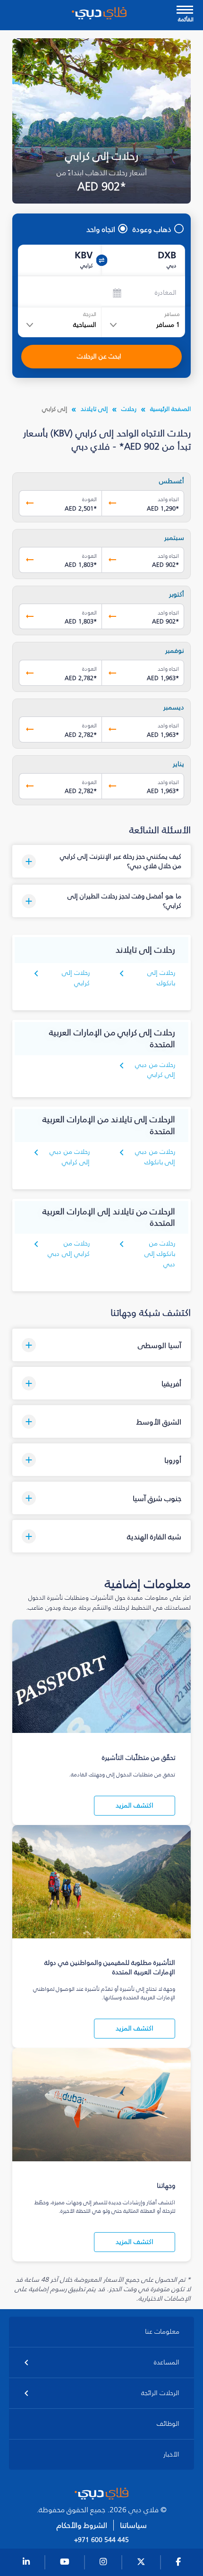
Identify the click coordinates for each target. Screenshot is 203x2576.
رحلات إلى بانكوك (161, 978)
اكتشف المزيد (135, 1805)
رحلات (129, 409)
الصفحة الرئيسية (170, 409)
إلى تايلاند (94, 409)
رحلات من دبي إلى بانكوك (155, 1157)
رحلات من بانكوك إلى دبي (160, 1254)
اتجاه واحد (101, 229)
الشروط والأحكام (82, 2525)
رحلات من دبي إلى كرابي (155, 1070)
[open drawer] (185, 11)
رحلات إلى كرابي (76, 978)
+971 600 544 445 (101, 2540)
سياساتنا (133, 2525)
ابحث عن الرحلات (99, 356)
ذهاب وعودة (152, 229)
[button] (101, 861)
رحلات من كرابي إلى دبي (69, 1249)
